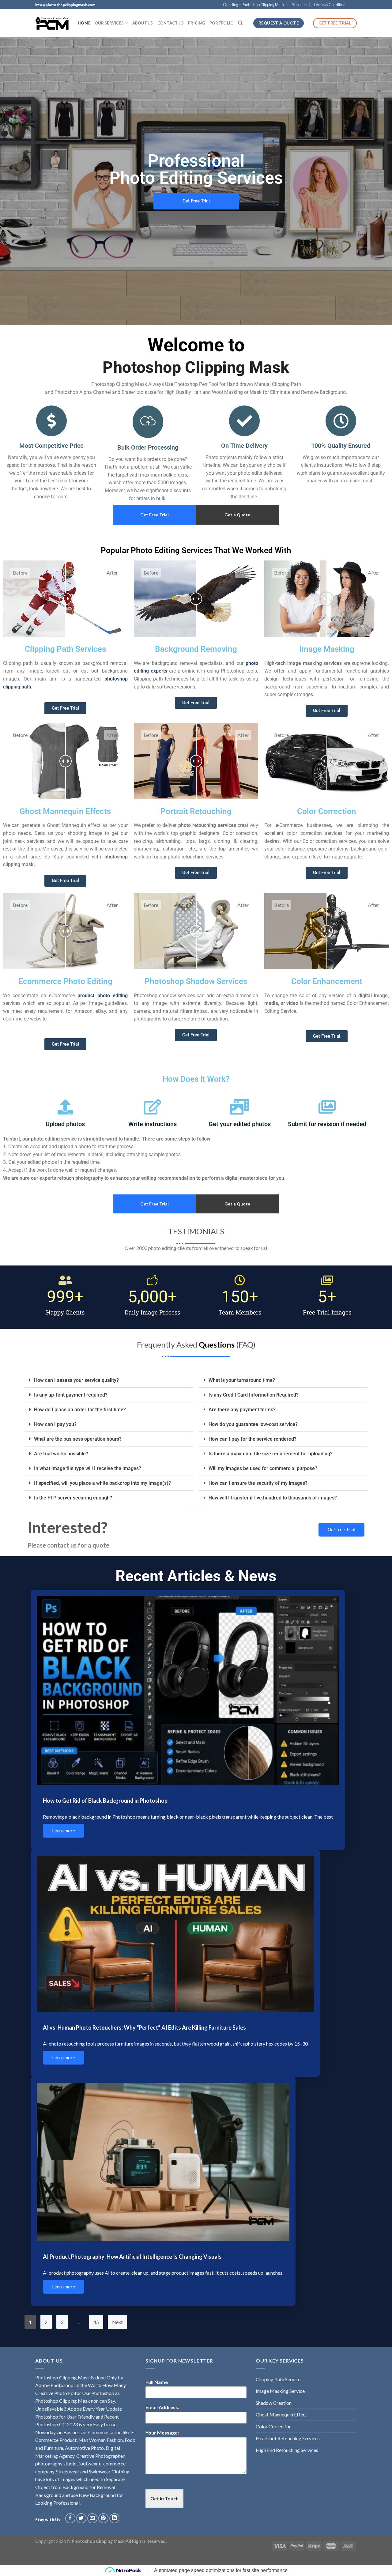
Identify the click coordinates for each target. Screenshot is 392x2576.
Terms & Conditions (330, 5)
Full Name (158, 2382)
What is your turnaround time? (242, 1380)
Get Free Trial (155, 515)
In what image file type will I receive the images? (88, 1468)
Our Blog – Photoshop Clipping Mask (254, 5)
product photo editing (102, 996)
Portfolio (222, 23)
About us (299, 5)
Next (117, 2322)
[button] (109, 1380)
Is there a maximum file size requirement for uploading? (271, 1454)
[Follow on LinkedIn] (114, 2518)
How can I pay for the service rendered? (253, 1439)
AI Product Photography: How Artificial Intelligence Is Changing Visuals (132, 2257)
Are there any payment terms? (242, 1410)
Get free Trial (341, 1529)
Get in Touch (164, 2498)
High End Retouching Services (287, 2450)
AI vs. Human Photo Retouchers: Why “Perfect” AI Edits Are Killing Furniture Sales (144, 2027)
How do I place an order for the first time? (80, 1410)
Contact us (171, 23)
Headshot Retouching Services (288, 2438)
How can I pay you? (55, 1424)
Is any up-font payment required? (71, 1395)
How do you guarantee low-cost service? (253, 1424)
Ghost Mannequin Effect (281, 2414)
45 (96, 2322)
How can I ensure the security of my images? (258, 1483)
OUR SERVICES (109, 23)
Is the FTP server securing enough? (73, 1498)
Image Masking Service (280, 2391)
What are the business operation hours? (78, 1439)
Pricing (197, 23)
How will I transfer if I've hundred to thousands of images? (273, 1498)
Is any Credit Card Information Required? (254, 1395)
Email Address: (164, 2407)
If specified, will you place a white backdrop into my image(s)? (102, 1483)
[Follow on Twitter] (81, 2518)
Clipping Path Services (279, 2379)
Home (84, 23)
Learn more (64, 1831)
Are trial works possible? (61, 1454)
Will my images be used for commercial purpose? (263, 1468)
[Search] (240, 23)
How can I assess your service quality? (76, 1380)
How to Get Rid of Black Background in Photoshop (105, 1801)
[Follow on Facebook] (70, 2518)
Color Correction (274, 2426)
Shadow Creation (274, 2403)
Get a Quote (237, 515)
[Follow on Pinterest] (103, 2518)
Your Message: (164, 2433)
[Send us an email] (92, 2518)
